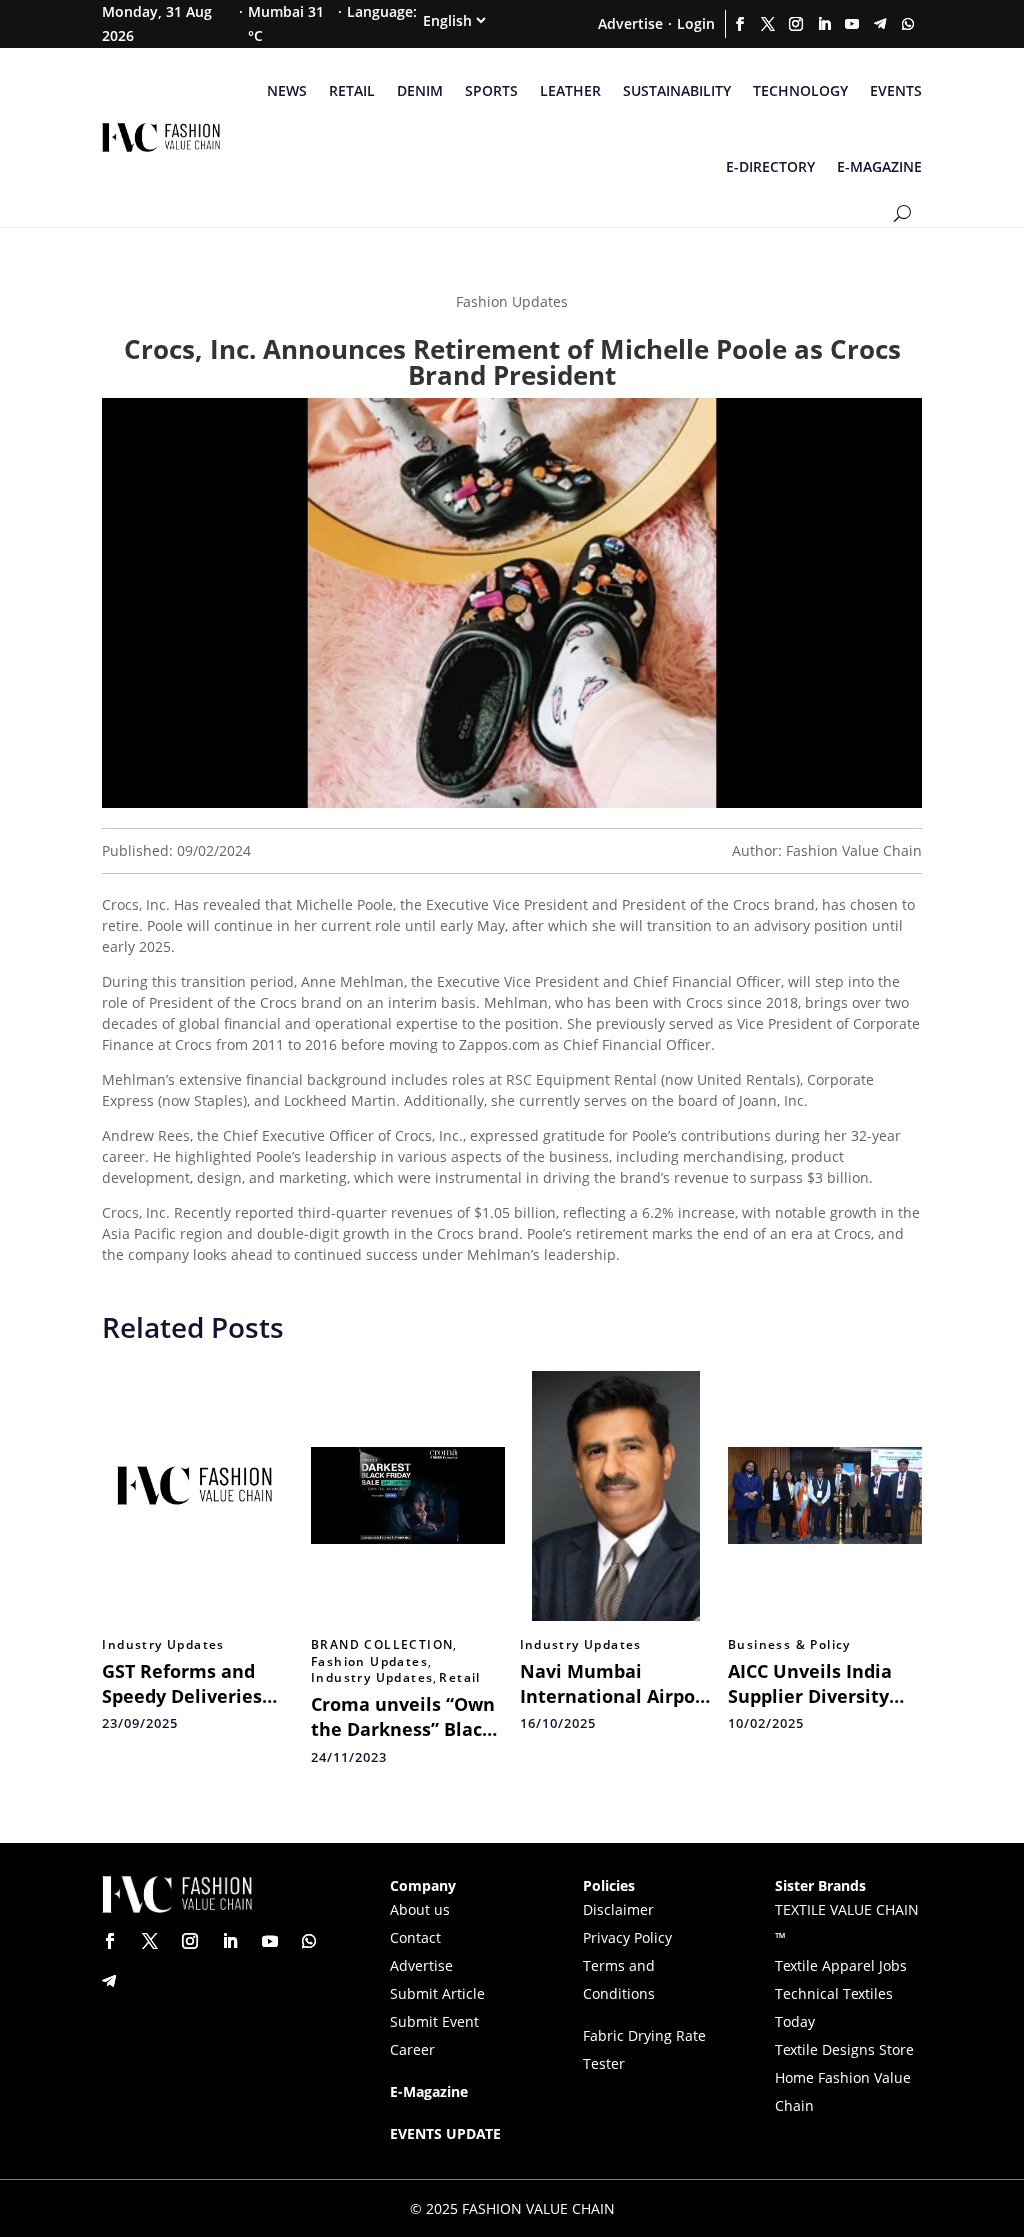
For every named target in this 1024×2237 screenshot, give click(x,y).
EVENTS (896, 90)
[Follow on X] (768, 24)
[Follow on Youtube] (852, 24)
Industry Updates (163, 1645)
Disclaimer (618, 1909)
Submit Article (437, 1993)
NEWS (287, 90)
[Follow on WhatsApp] (908, 24)
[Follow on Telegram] (880, 24)
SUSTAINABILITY (677, 90)
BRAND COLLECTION (382, 1645)
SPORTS (491, 90)
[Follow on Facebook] (740, 24)
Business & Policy (789, 1645)
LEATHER (570, 90)
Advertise (630, 23)
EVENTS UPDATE (445, 2133)
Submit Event (434, 2021)
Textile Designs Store (844, 2049)
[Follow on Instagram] (796, 24)
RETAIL (352, 90)
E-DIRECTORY (770, 166)
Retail (459, 1678)
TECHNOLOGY (800, 90)
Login (696, 23)
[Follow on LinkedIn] (824, 24)
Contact (415, 1937)
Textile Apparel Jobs (841, 1965)
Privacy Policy (627, 1937)
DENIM (420, 90)
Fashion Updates (369, 1662)
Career (412, 2049)
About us (420, 1909)
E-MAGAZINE (879, 166)
